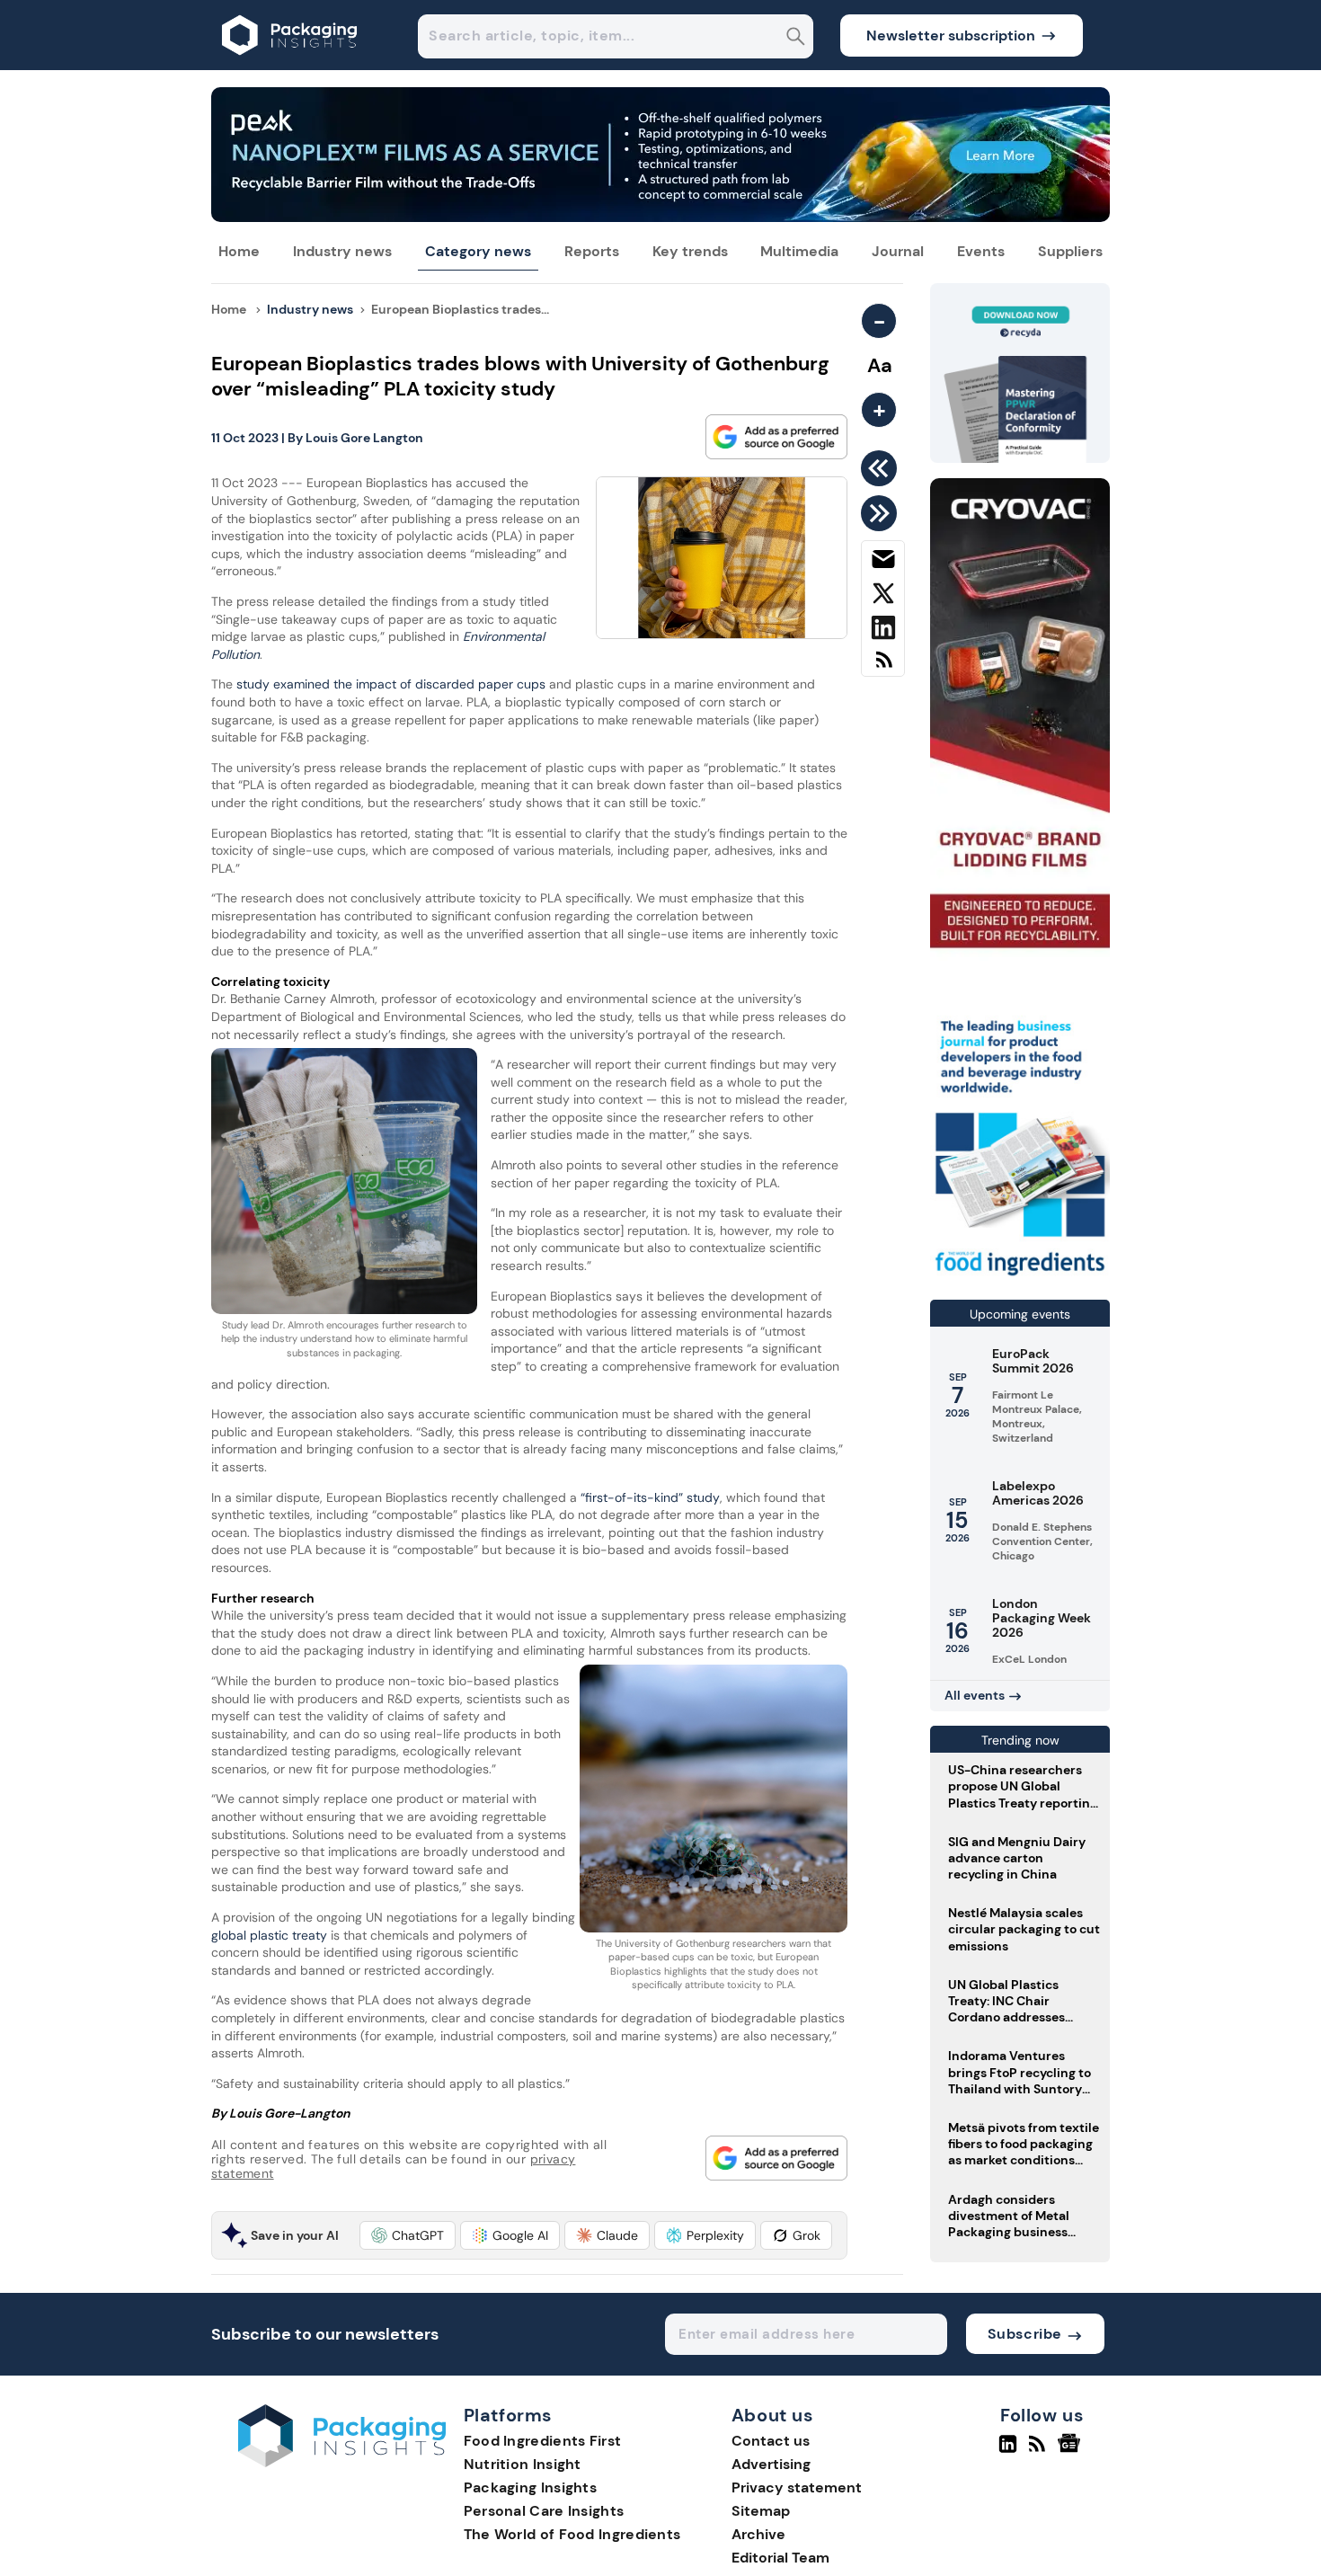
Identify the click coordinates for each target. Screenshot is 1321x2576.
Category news (478, 251)
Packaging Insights (530, 2487)
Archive (758, 2534)
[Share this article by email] (883, 563)
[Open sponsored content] (660, 217)
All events (975, 1695)
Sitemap (761, 2511)
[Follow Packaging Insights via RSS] (1039, 2451)
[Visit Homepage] (290, 65)
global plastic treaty (269, 1935)
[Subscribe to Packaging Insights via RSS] (883, 666)
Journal (898, 251)
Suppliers (1070, 251)
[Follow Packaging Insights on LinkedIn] (1008, 2451)
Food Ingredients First (543, 2441)
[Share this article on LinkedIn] (883, 631)
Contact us (771, 2441)
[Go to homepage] (342, 2462)
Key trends (690, 251)
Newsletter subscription (951, 36)
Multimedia (799, 251)
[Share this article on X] (883, 597)
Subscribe (1025, 2334)
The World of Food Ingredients (572, 2534)
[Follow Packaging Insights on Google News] (1072, 2451)
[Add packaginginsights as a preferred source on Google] (776, 437)
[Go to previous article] (882, 468)
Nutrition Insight (523, 2464)
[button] (408, 2235)
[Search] (796, 38)
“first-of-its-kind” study (650, 1497)
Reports (592, 251)
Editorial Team (780, 2558)
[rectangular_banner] (1020, 1278)
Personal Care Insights (544, 2511)
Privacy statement (797, 2487)
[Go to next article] (882, 513)
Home (239, 251)
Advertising (771, 2464)
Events (981, 251)
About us (773, 2416)
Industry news (342, 251)
